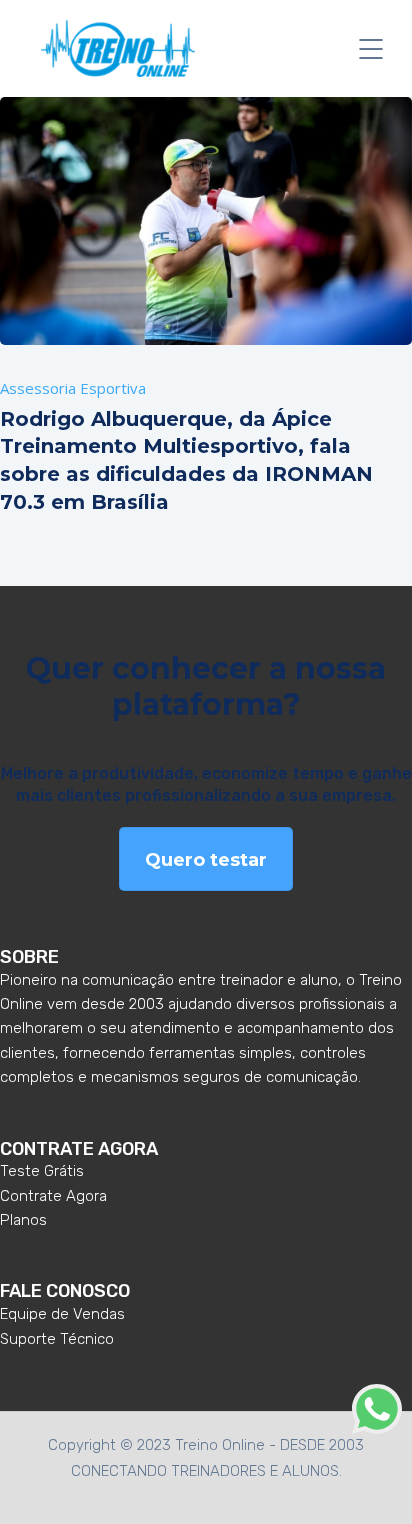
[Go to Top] (372, 1479)
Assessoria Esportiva (73, 388)
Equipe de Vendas (62, 1314)
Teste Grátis (42, 1171)
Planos (23, 1220)
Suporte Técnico (57, 1339)
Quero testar (206, 860)
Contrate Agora (53, 1196)
